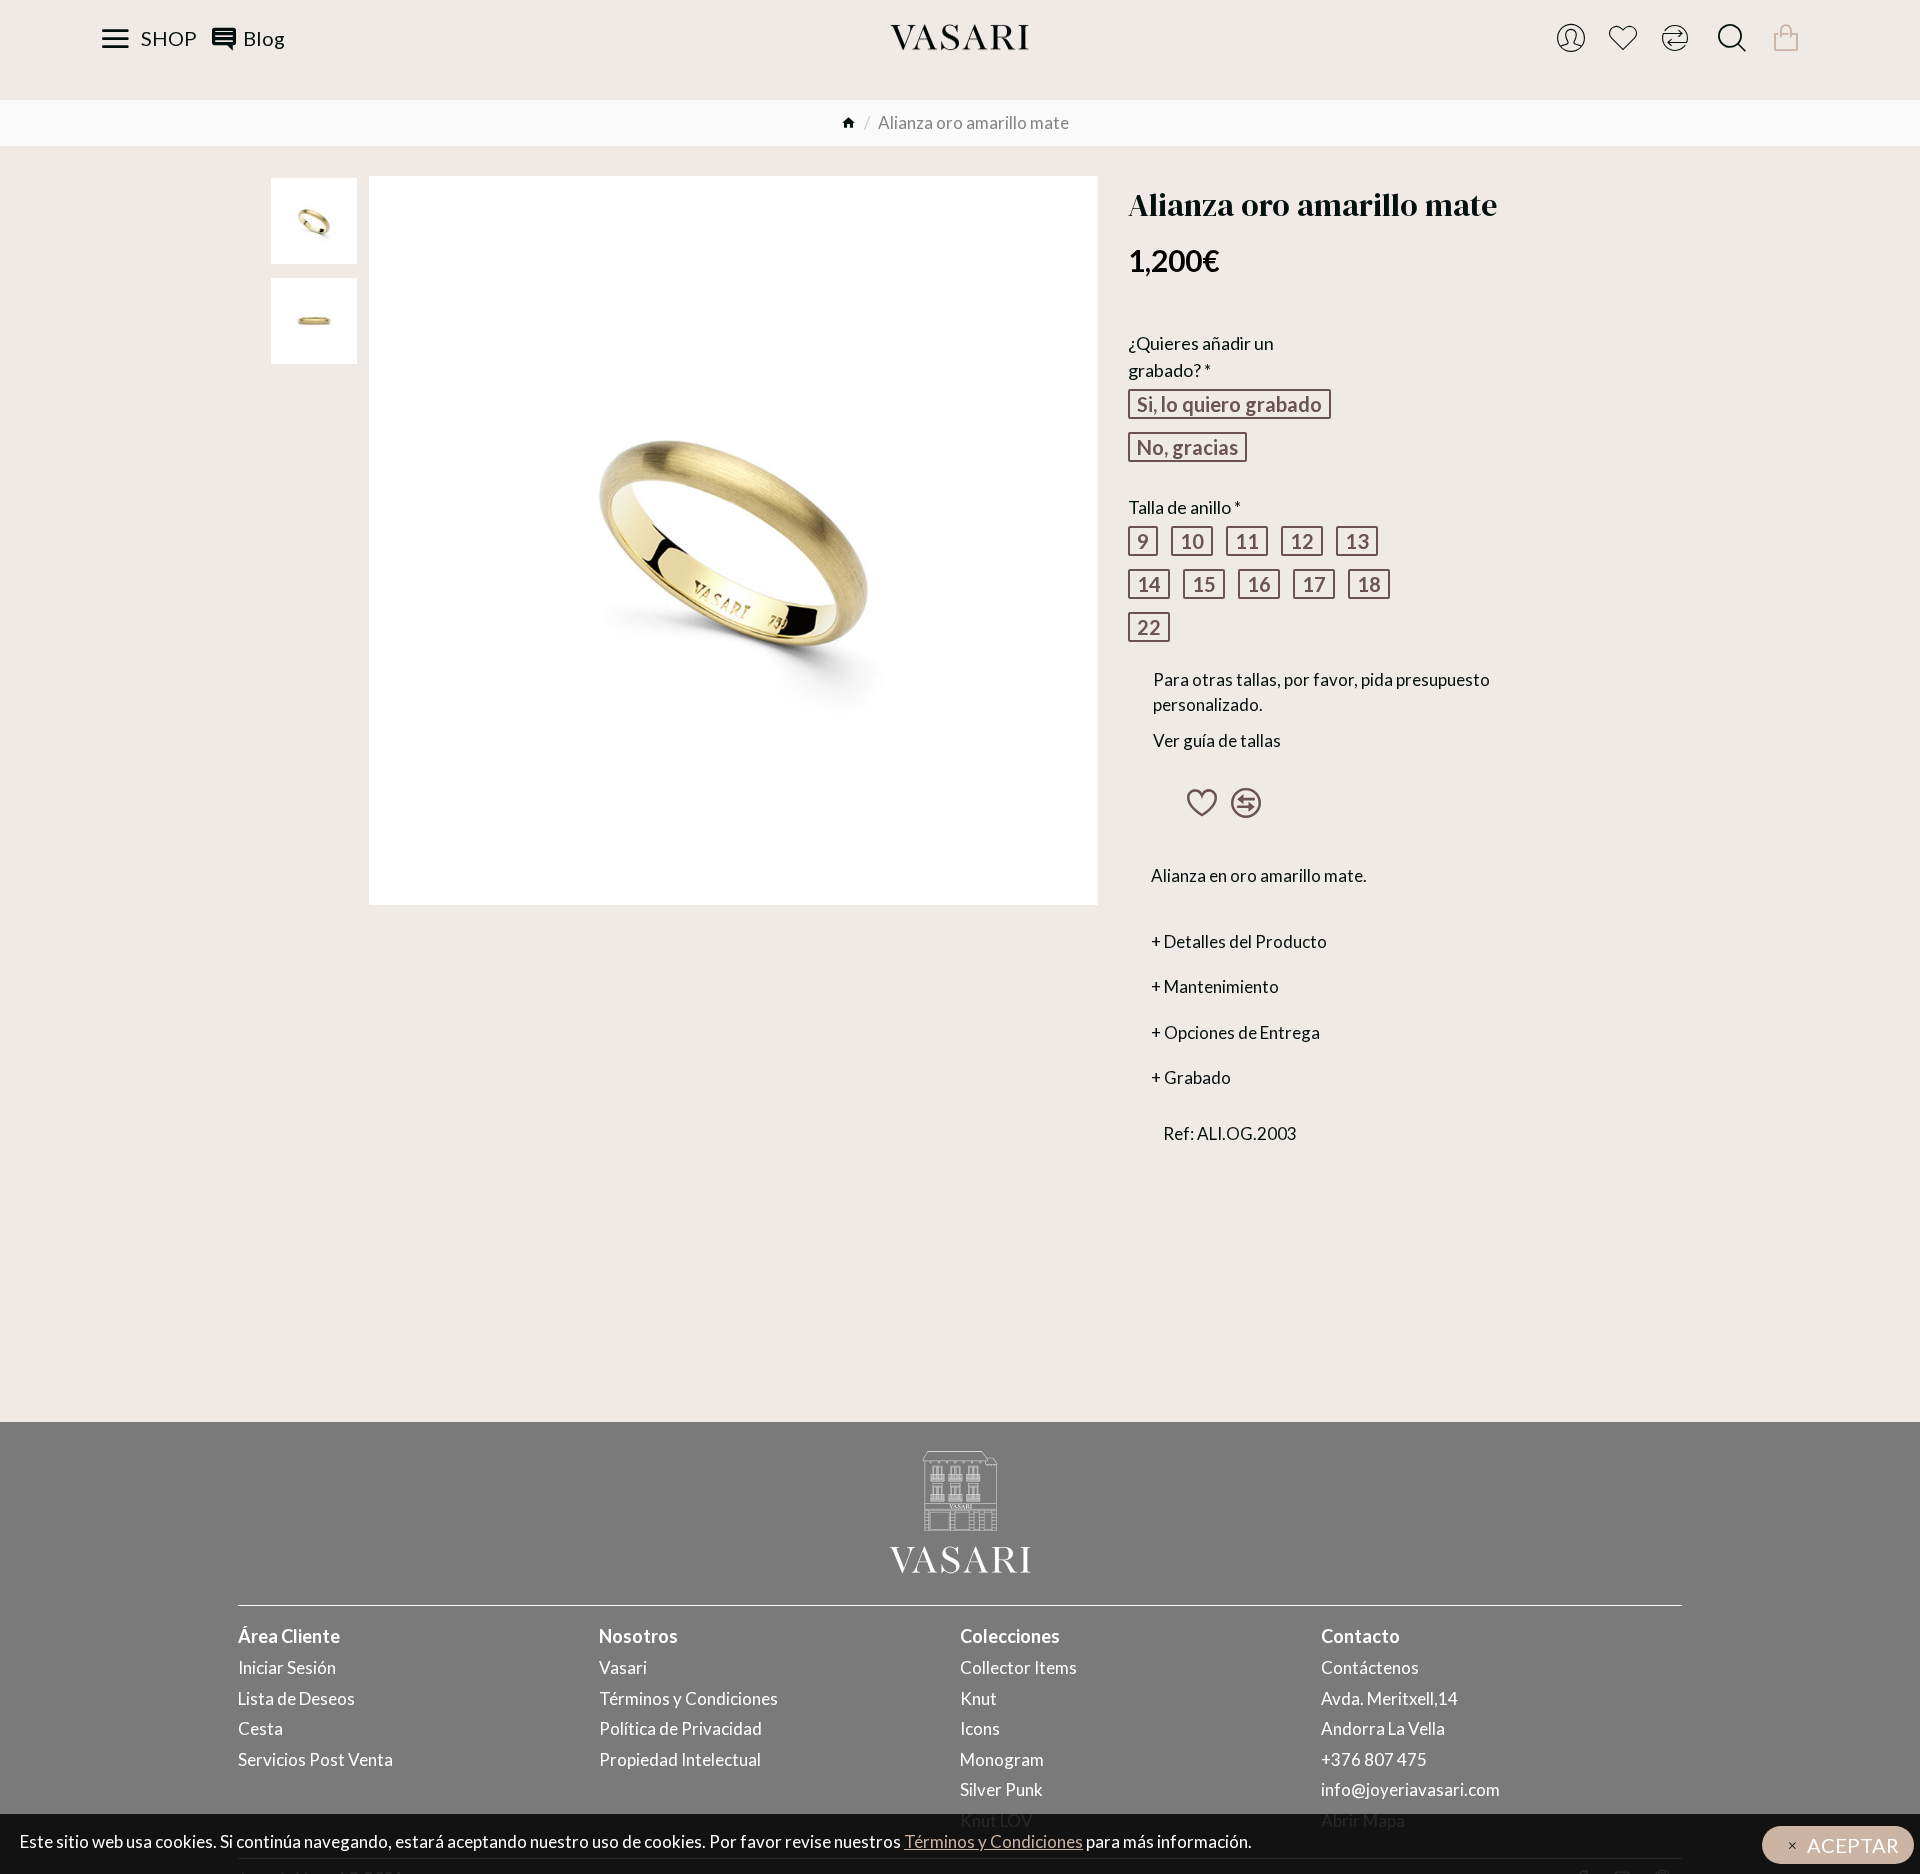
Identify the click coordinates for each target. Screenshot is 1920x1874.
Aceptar (1853, 1845)
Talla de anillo (1179, 507)
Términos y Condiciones (993, 1841)
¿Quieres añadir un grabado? (1201, 356)
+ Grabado (1191, 1077)
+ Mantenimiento (1215, 986)
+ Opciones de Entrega (1235, 1032)
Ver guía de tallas (1217, 740)
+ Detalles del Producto (1239, 941)
